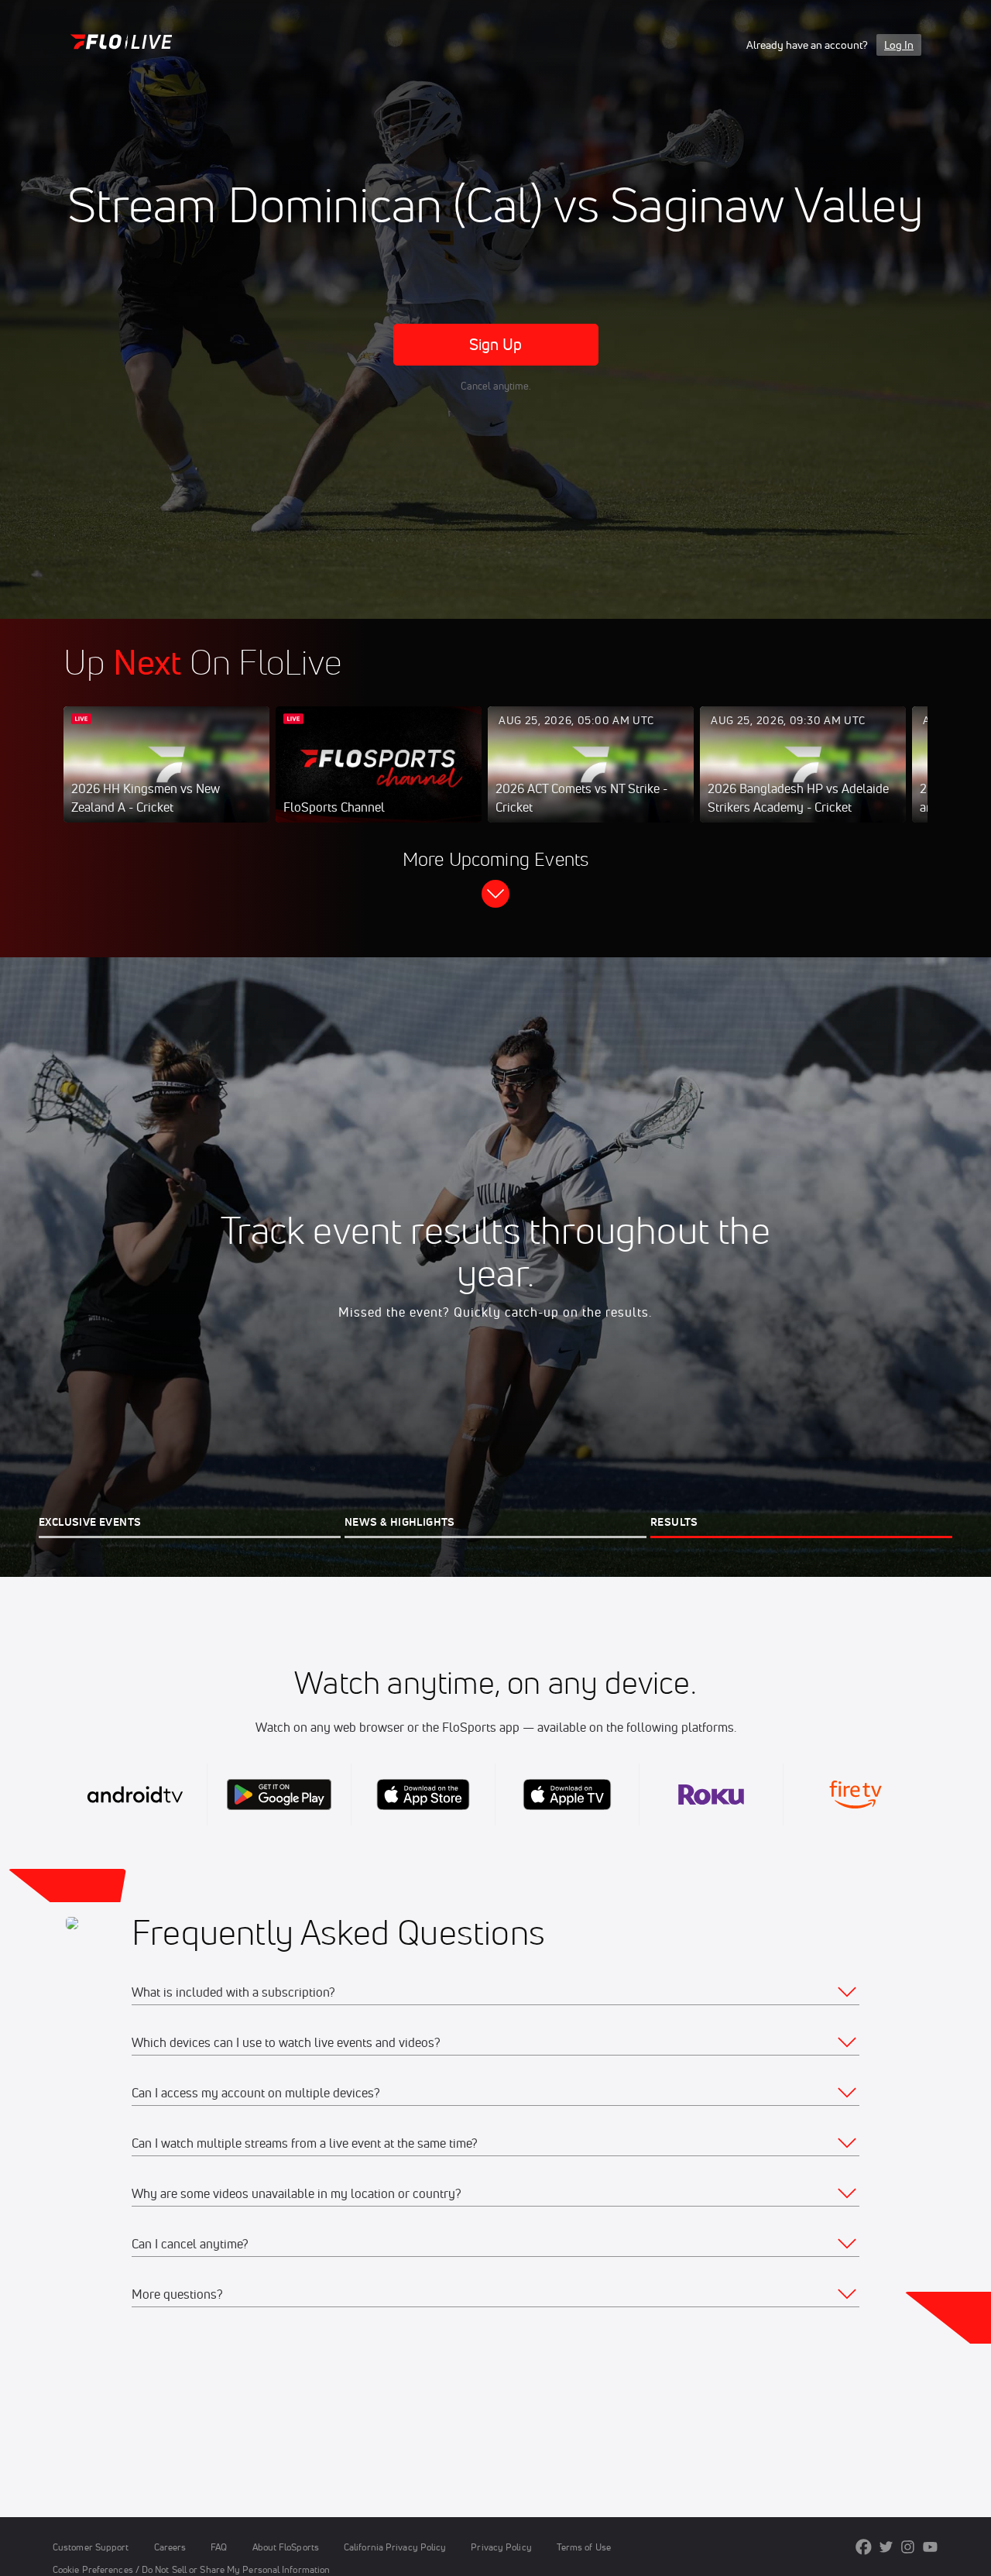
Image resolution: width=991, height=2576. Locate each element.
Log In (899, 45)
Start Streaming (166, 780)
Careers (170, 2547)
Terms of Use (584, 2547)
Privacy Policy (501, 2547)
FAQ (219, 2547)
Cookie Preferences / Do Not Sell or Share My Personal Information (191, 2569)
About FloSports (286, 2547)
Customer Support (91, 2547)
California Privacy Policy (395, 2547)
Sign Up (496, 344)
